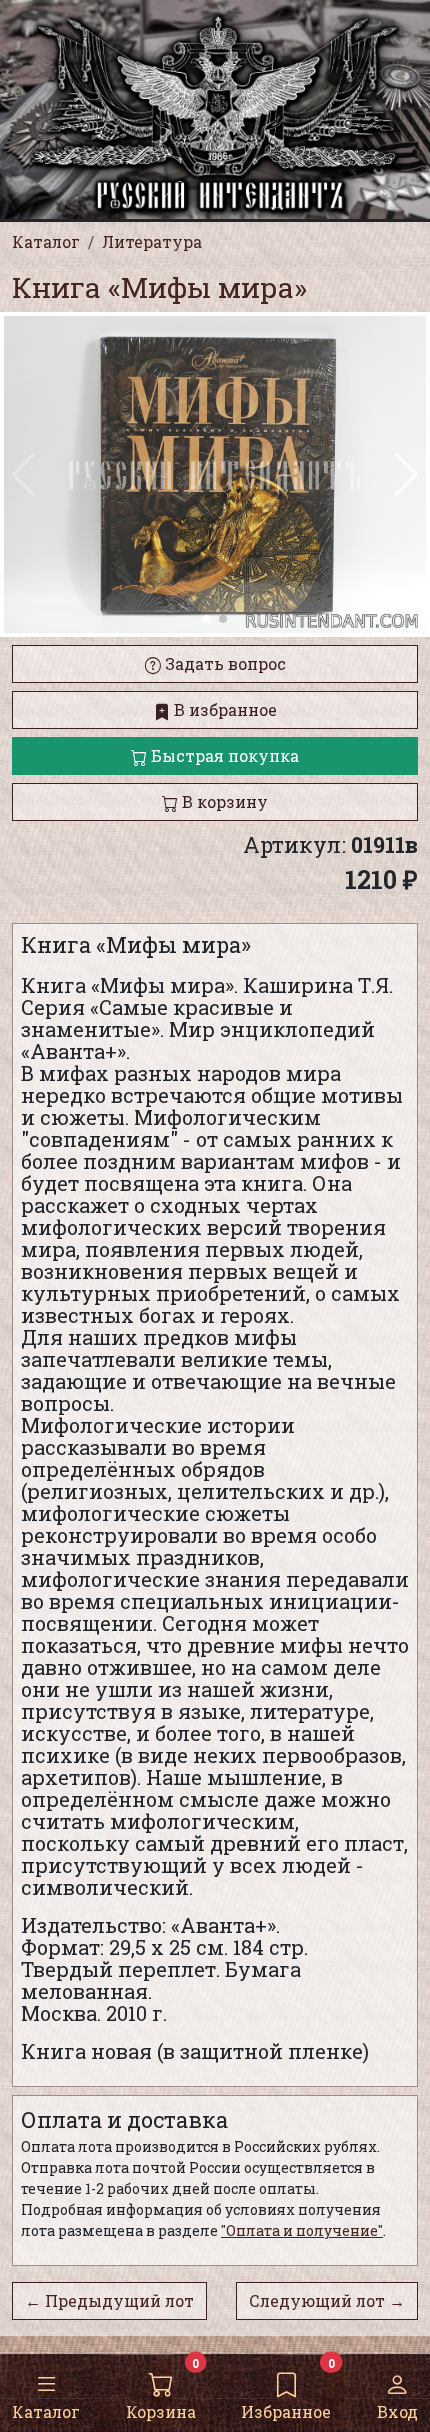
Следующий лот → (327, 2300)
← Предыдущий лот (109, 2300)
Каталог (46, 2411)
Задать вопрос (223, 663)
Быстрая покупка (223, 755)
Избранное (286, 2411)
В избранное (223, 709)
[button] (406, 475)
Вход (397, 2411)
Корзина (161, 2411)
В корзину (223, 801)
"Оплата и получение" (302, 2230)
